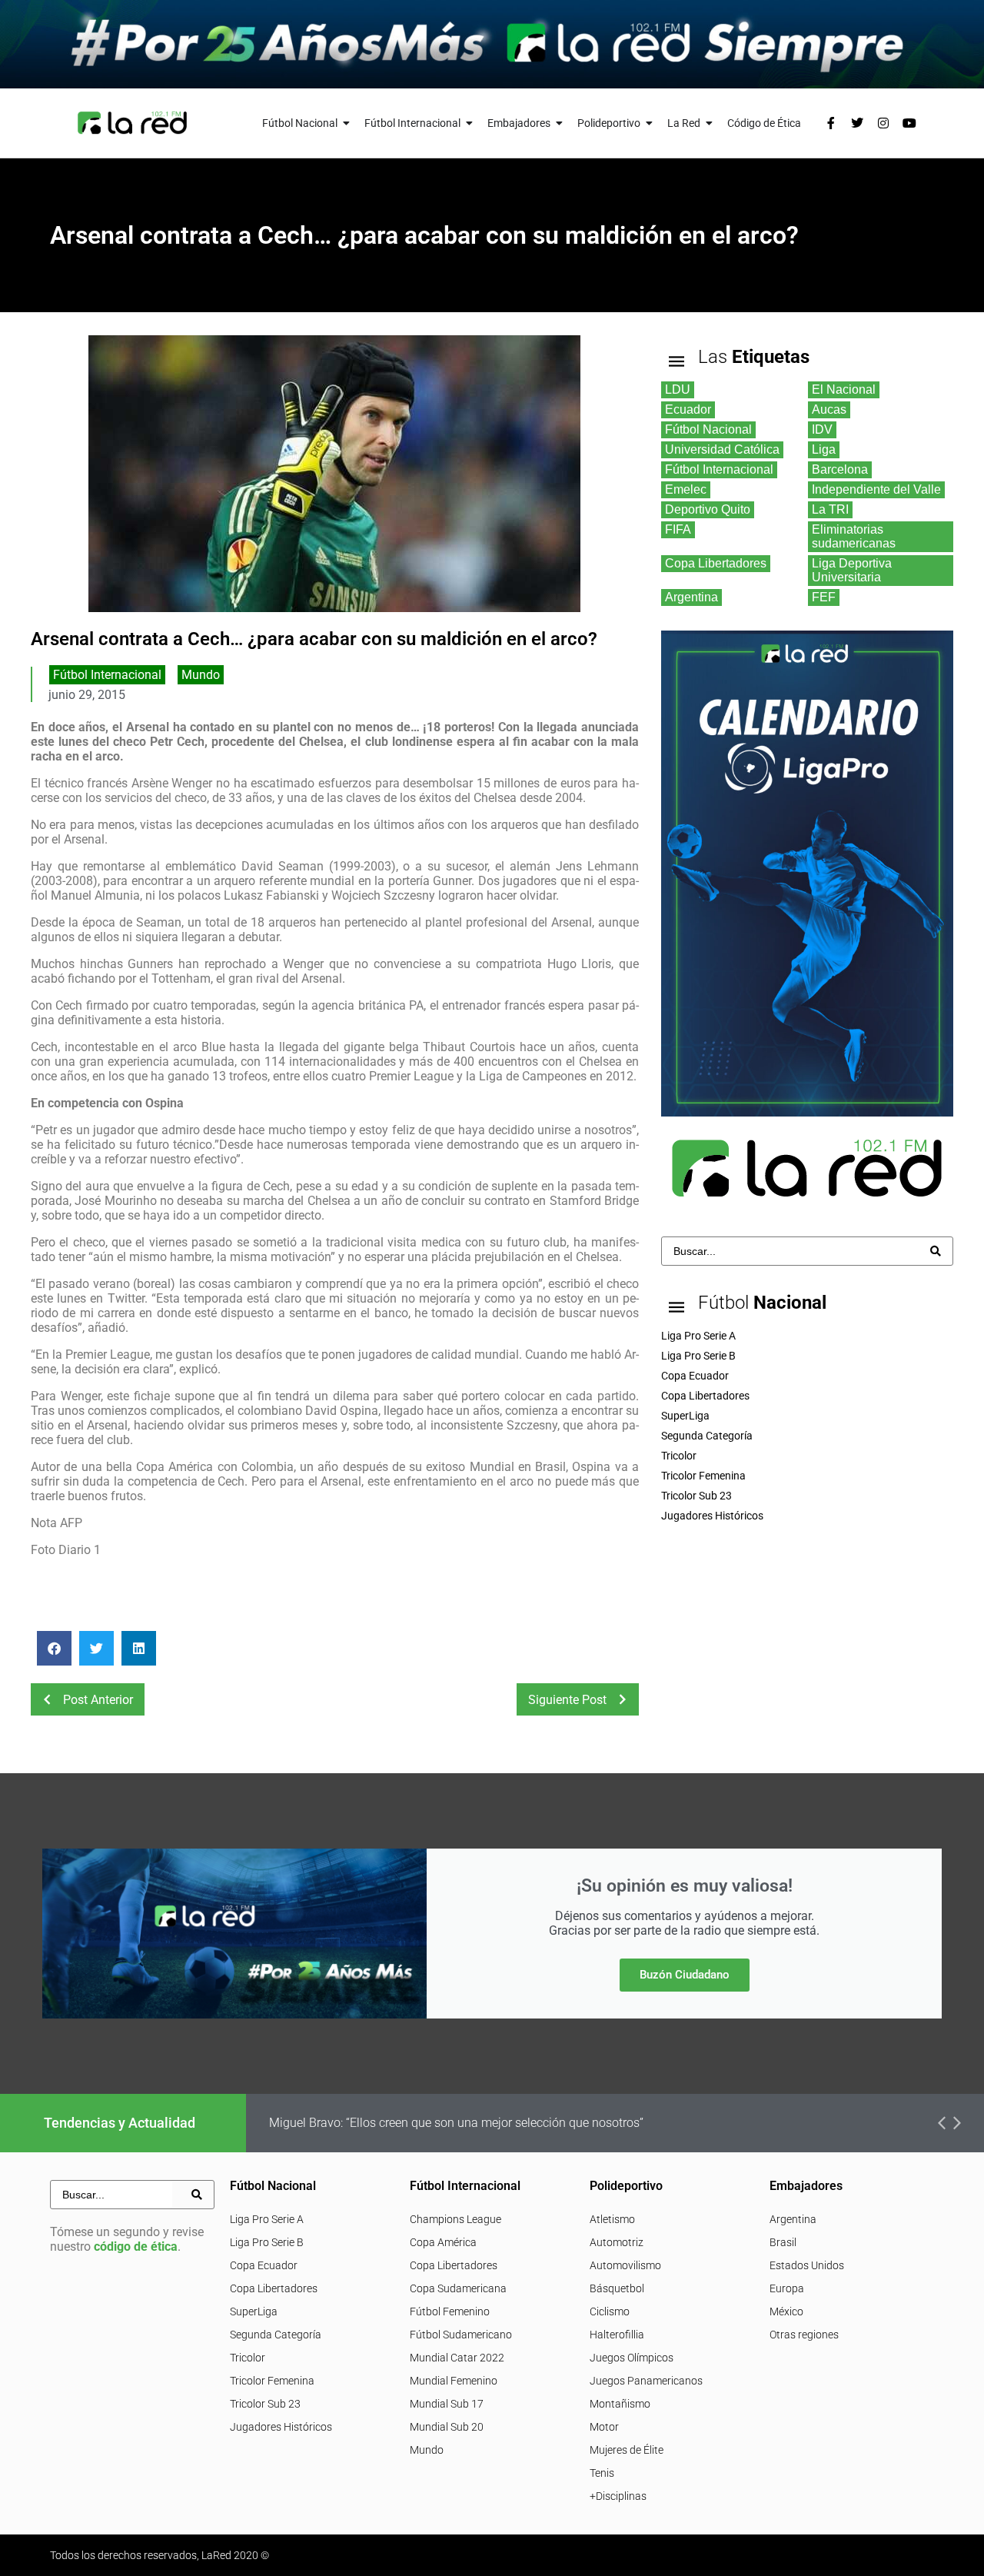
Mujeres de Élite (627, 2450)
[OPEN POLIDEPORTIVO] (650, 123)
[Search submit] (936, 1251)
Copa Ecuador (264, 2265)
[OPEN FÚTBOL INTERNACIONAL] (470, 123)
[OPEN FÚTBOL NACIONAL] (347, 123)
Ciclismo (610, 2311)
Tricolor (248, 2358)
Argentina (793, 2219)
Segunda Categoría (276, 2335)
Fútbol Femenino (450, 2311)
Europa (787, 2288)
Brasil (783, 2242)
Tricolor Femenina (272, 2381)
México (786, 2311)
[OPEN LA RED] (710, 123)
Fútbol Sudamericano (461, 2335)
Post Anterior (98, 1700)
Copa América (443, 2242)
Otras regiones (804, 2335)
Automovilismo (625, 2265)
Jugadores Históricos (281, 2427)
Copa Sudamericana (458, 2288)
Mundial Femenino (454, 2381)
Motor (604, 2427)
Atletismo (612, 2219)
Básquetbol (617, 2288)
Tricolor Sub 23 (265, 2404)
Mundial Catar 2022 (457, 2358)
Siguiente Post (567, 1700)
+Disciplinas (618, 2496)
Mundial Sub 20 (447, 2427)
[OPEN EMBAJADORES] (560, 123)
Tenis (602, 2473)
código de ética (136, 2247)
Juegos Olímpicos (632, 2358)
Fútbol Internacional (107, 675)
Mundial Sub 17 (447, 2404)
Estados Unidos (807, 2265)
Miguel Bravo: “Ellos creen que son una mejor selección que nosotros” (456, 2123)
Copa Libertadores (274, 2288)
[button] (54, 1648)
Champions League (455, 2219)
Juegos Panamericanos (646, 2381)
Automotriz (617, 2242)
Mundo (201, 675)
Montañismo (620, 2404)
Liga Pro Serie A (267, 2219)
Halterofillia (617, 2335)
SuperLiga (254, 2311)
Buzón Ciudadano (685, 1975)
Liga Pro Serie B (267, 2242)
